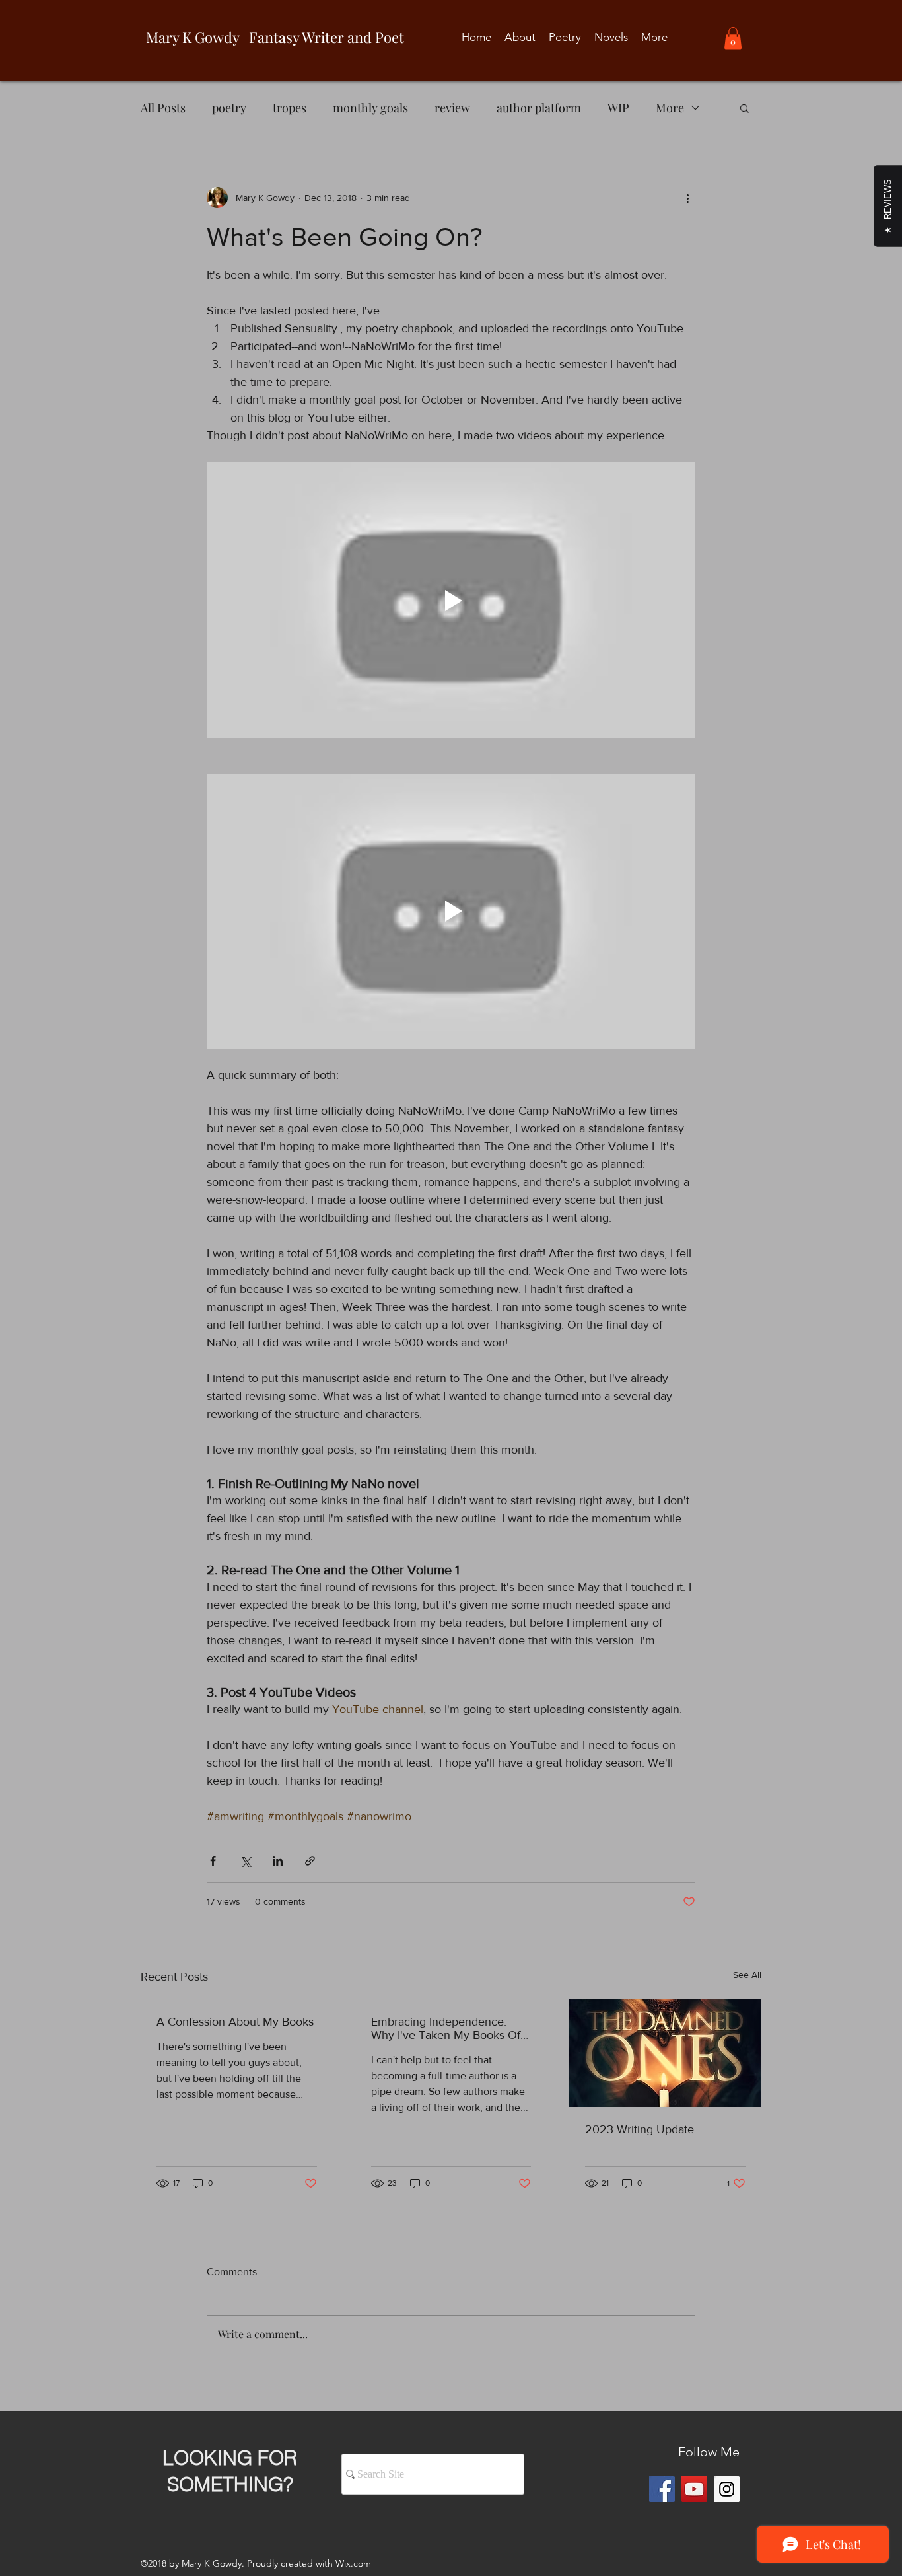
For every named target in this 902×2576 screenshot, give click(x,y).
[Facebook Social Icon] (662, 2489)
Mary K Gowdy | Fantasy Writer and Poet (275, 37)
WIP (618, 108)
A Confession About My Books (235, 2022)
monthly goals (370, 108)
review (452, 108)
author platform (539, 108)
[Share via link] (310, 1861)
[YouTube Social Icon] (694, 2489)
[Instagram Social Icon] (727, 2489)
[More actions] (687, 198)
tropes (290, 108)
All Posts (163, 108)
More (670, 108)
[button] (733, 38)
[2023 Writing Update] (665, 2053)
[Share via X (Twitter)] (245, 1861)
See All (747, 1975)
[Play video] (451, 600)
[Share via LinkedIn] (278, 1861)
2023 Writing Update (640, 2129)
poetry (229, 108)
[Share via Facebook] (213, 1861)
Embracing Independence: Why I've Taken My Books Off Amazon (447, 2028)
